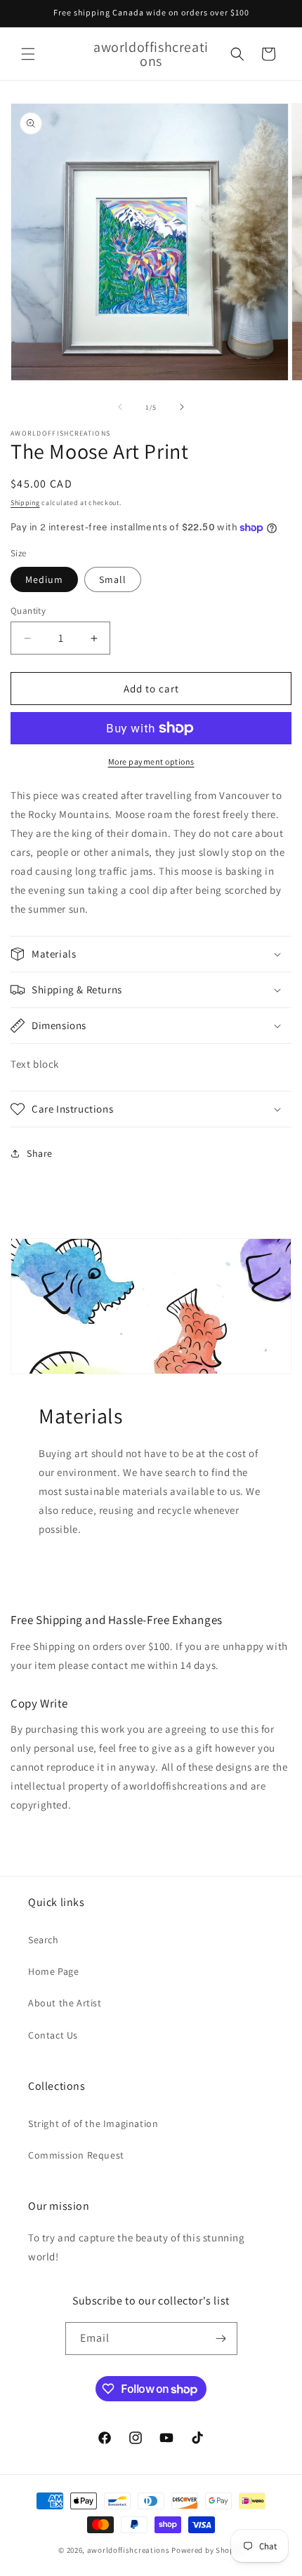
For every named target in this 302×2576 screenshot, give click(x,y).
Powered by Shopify (208, 2550)
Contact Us (53, 2035)
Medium (44, 579)
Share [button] (40, 1153)
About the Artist (65, 2003)
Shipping (25, 503)
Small (113, 579)
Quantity (28, 611)
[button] (28, 54)
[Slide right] (182, 407)
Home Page (53, 1971)
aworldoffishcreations (129, 2550)
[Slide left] (120, 407)
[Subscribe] (221, 2339)
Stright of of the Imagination (93, 2124)
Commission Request (76, 2155)
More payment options (151, 762)
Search (44, 1940)
